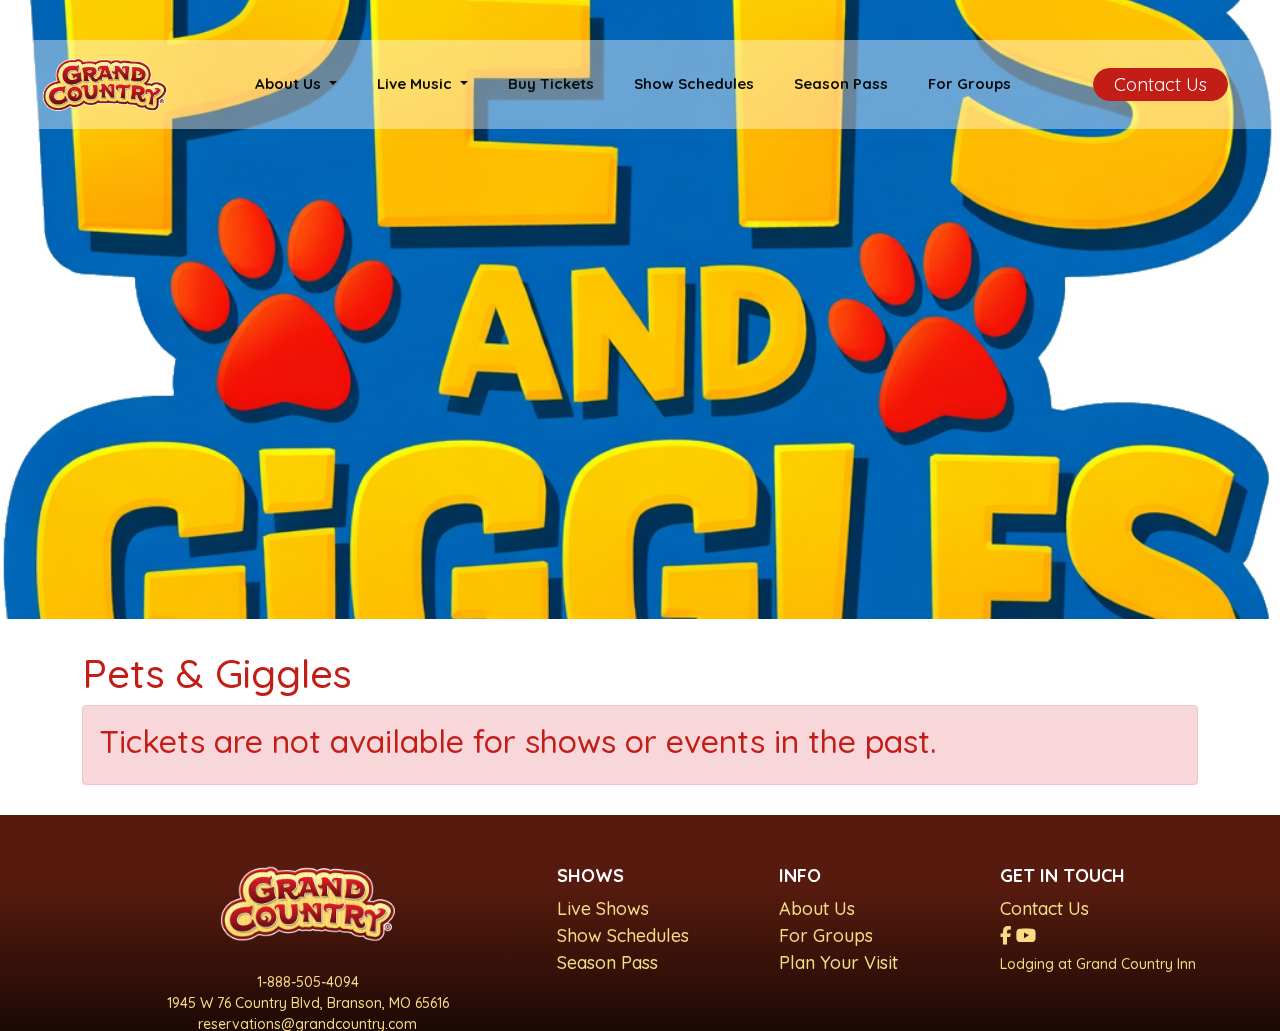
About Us (817, 908)
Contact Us (1160, 84)
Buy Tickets (551, 83)
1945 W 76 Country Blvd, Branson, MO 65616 (308, 1003)
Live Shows (603, 908)
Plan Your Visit (838, 962)
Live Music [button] (416, 83)
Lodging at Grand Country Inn (1098, 964)
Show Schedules (694, 83)
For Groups (969, 83)
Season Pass (841, 83)
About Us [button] (290, 83)
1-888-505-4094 (308, 982)
